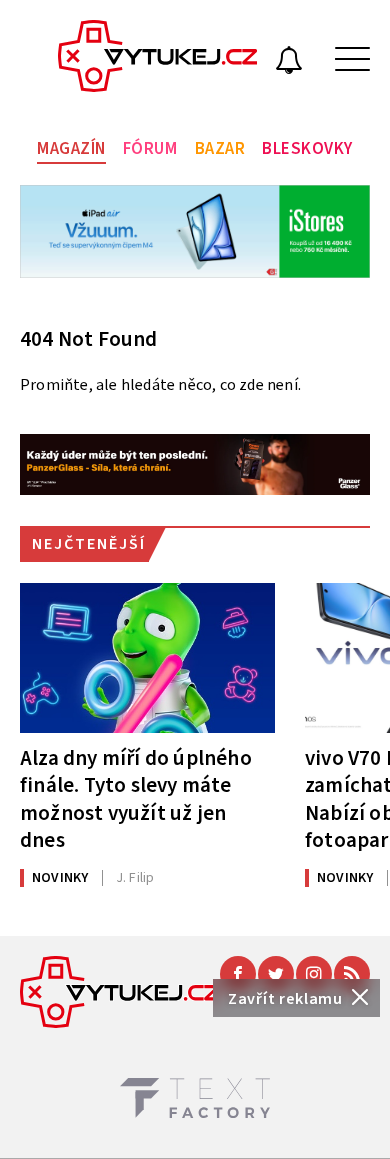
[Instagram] (314, 974)
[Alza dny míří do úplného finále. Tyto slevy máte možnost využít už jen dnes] (147, 658)
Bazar (220, 149)
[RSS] (352, 974)
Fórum (150, 149)
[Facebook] (238, 974)
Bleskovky (307, 149)
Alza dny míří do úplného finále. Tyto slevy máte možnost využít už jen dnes (136, 798)
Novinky (60, 878)
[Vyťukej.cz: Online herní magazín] (158, 59)
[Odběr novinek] (289, 63)
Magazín (71, 149)
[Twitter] (276, 974)
